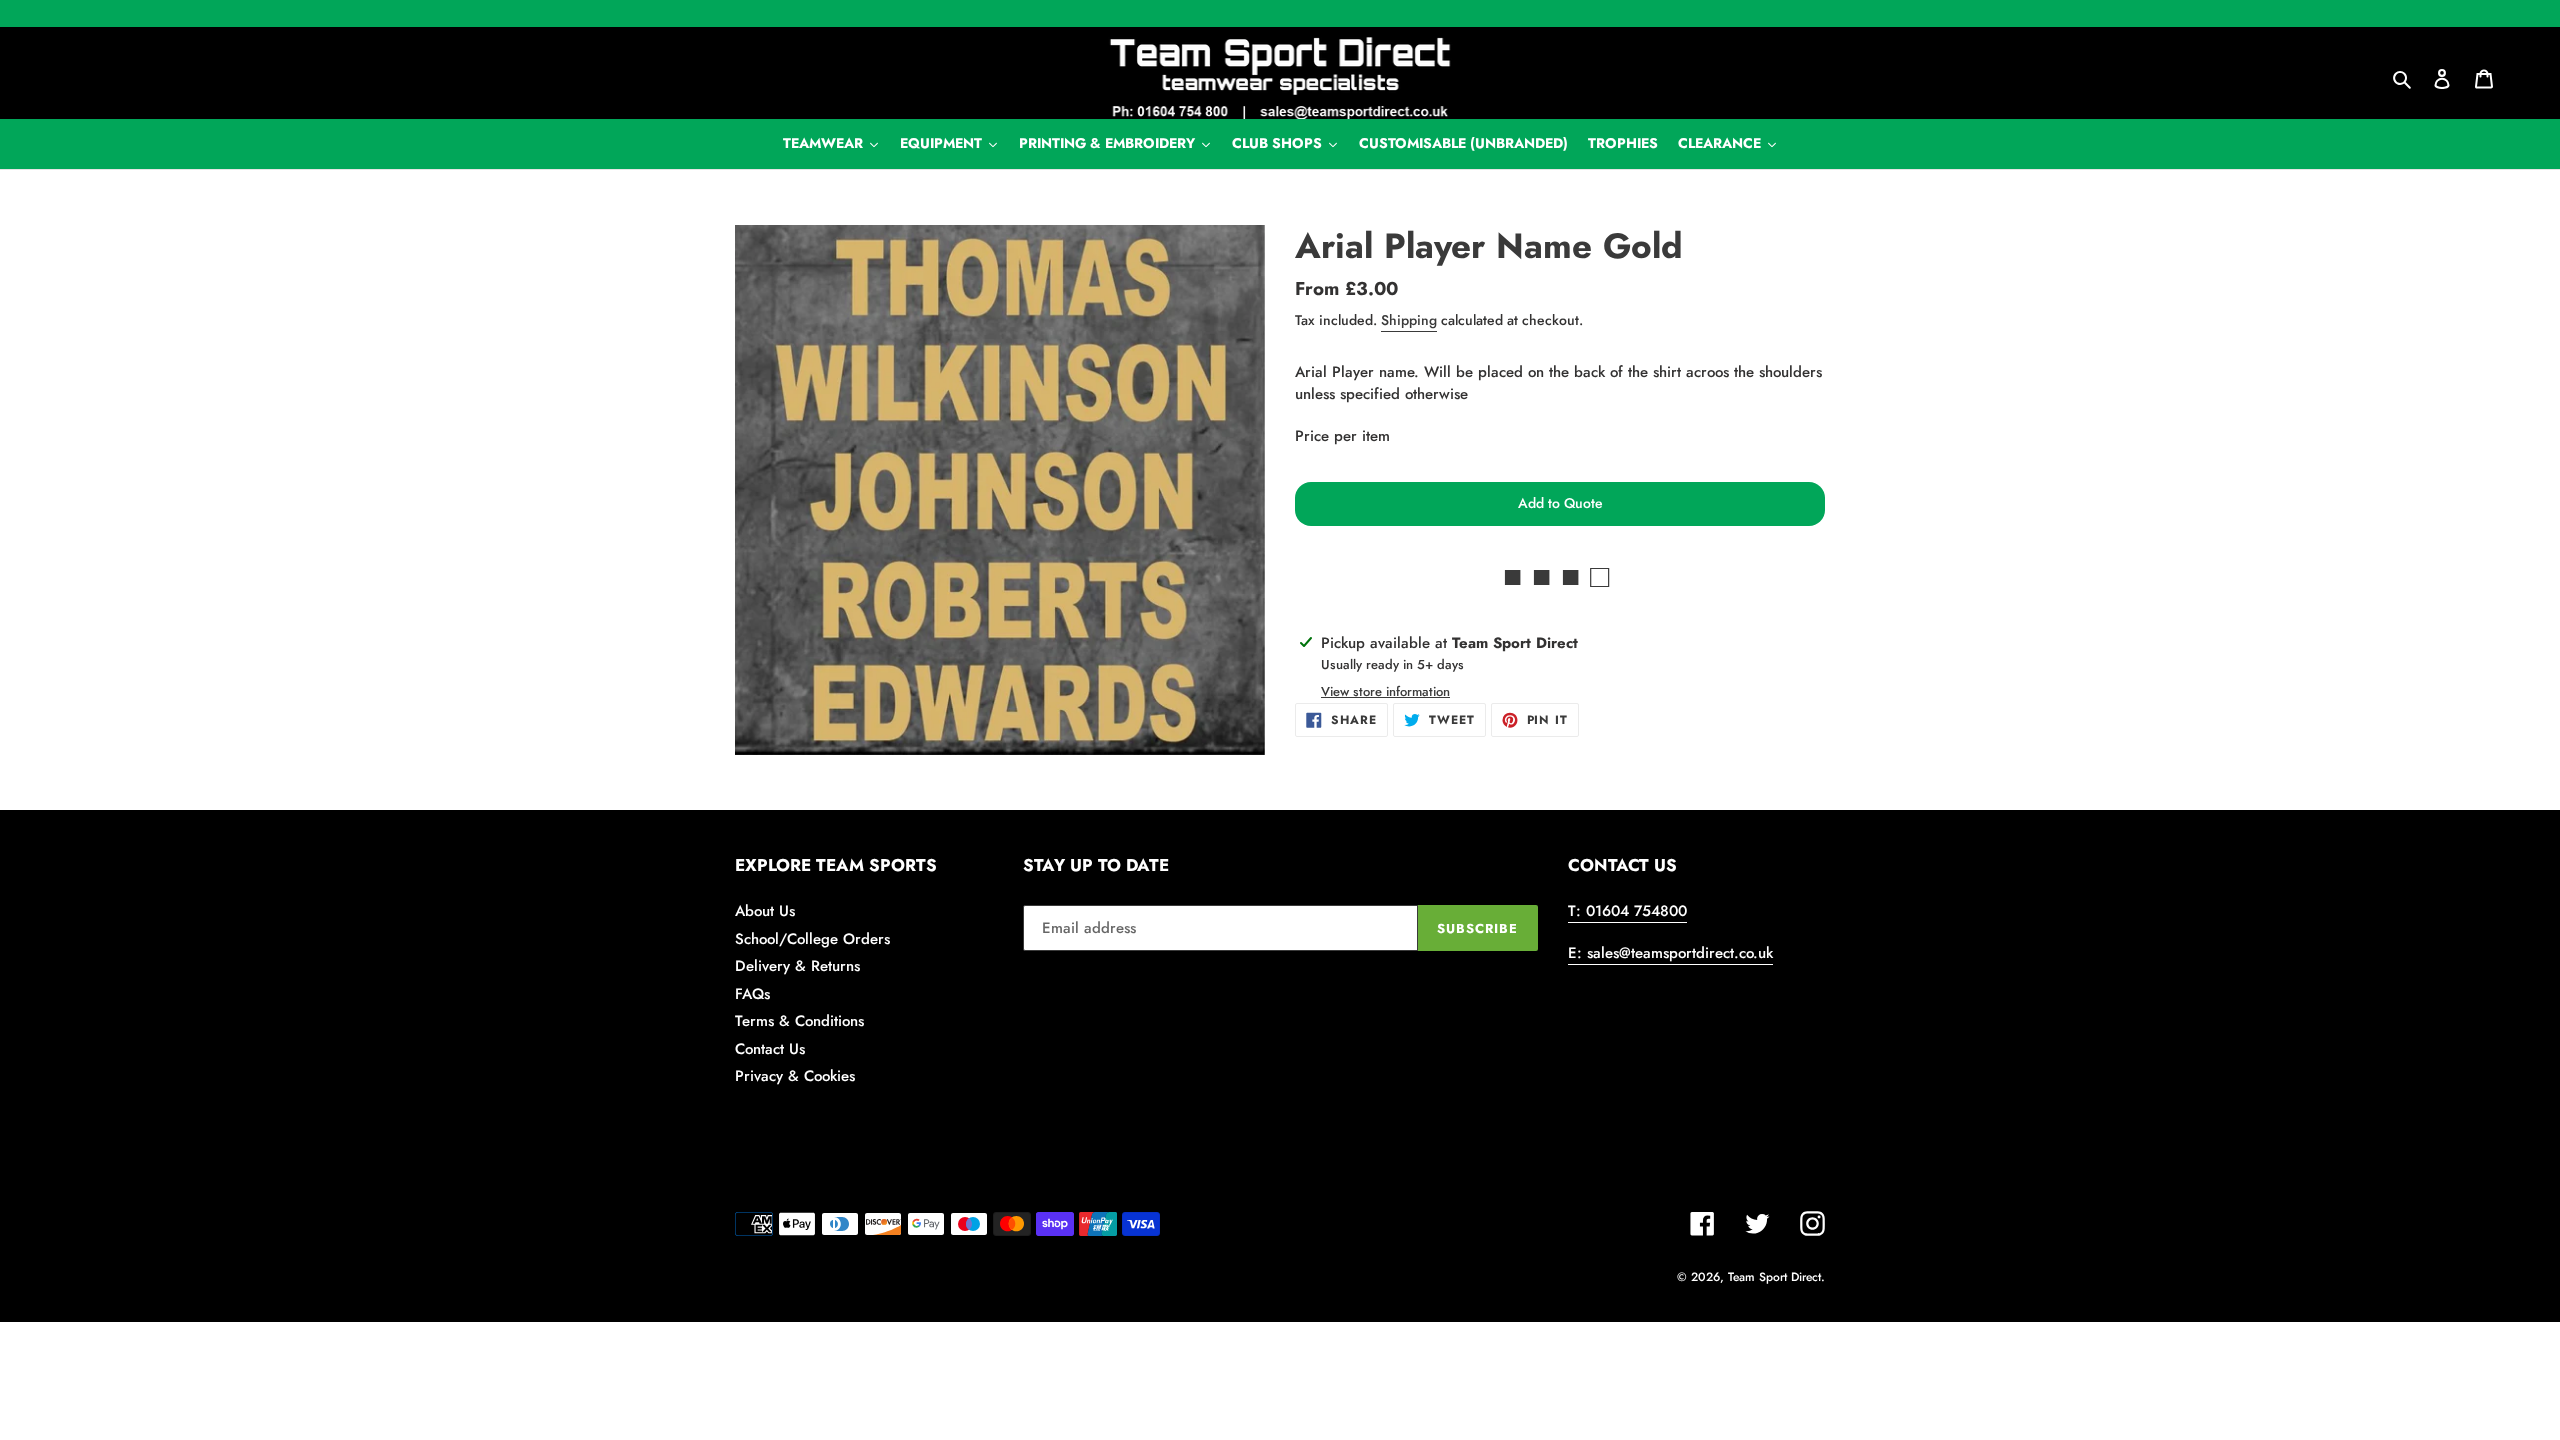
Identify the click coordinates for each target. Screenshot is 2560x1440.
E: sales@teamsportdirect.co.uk (1670, 953)
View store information (1385, 691)
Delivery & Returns (797, 966)
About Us (765, 911)
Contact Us (770, 1049)
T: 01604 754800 (1627, 911)
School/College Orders (812, 939)
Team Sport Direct (1774, 1277)
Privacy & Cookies (795, 1076)
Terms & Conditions (799, 1021)
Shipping (1409, 320)
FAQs (752, 994)
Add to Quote (1560, 503)
